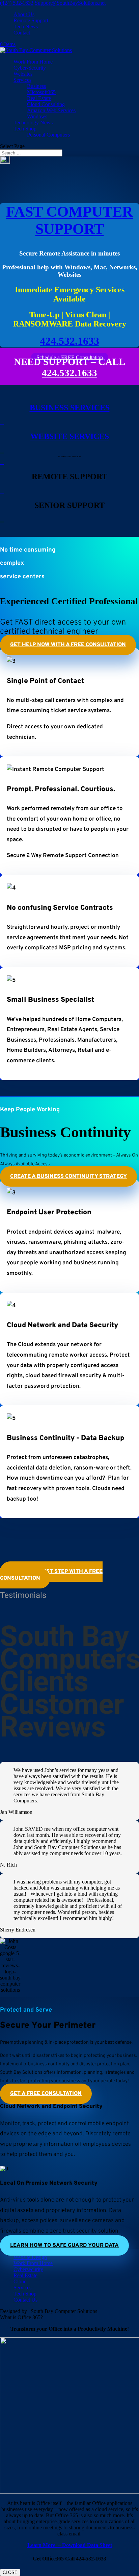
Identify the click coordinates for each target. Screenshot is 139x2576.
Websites (23, 74)
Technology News (33, 123)
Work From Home (33, 62)
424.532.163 (67, 373)
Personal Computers (48, 135)
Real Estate (39, 98)
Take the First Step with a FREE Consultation (51, 1575)
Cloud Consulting (46, 104)
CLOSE (10, 2572)
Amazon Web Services (51, 110)
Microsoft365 (41, 92)
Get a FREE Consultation (46, 2094)
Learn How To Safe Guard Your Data (64, 2245)
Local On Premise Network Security (49, 2183)
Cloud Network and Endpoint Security (51, 2107)
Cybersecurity (28, 2269)
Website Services (70, 436)
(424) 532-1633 (17, 3)
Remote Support (31, 20)
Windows (37, 116)
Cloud (20, 2281)
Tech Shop (25, 129)
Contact (22, 33)
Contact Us (25, 2300)
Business (36, 86)
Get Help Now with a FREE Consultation (68, 645)
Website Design (30, 2257)
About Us (24, 14)
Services (22, 80)
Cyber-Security (30, 68)
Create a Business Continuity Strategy (68, 1176)
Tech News (26, 27)
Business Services (70, 408)
